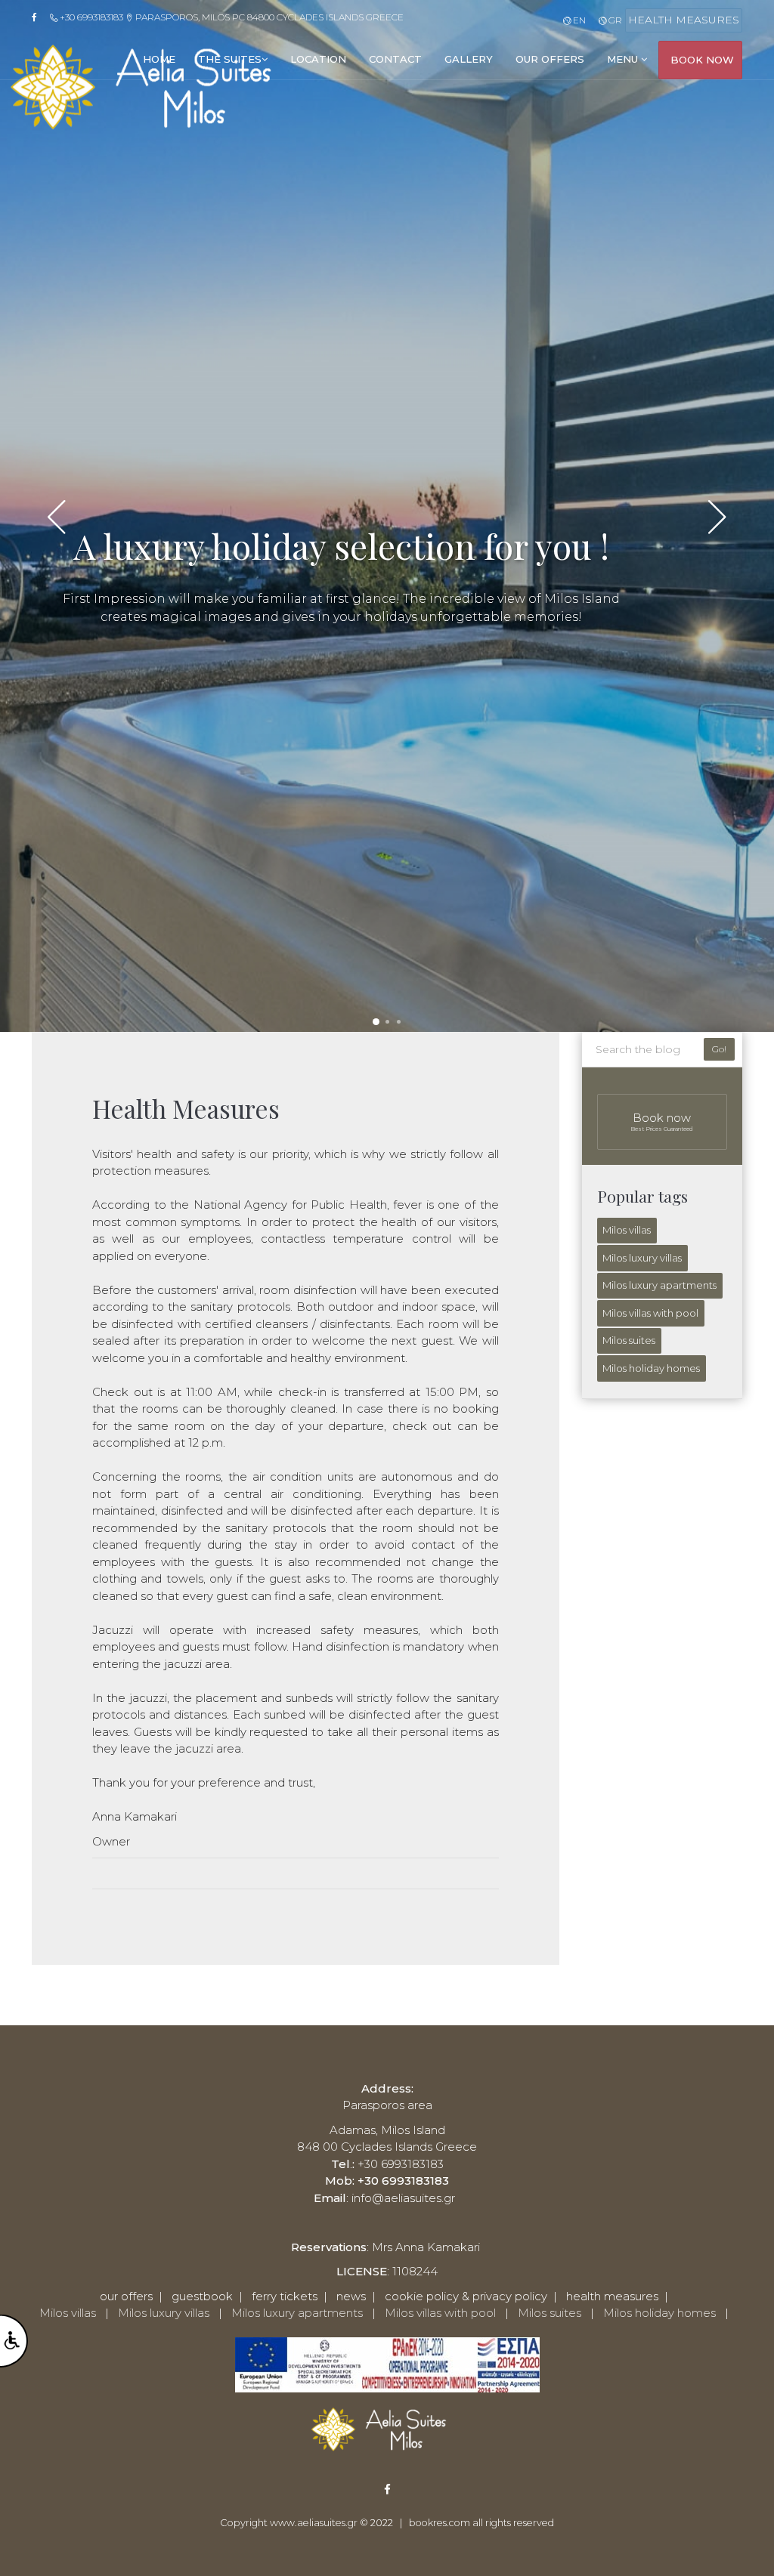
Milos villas (627, 1230)
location (318, 59)
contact (395, 59)
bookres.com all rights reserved (481, 2523)
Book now (662, 1121)
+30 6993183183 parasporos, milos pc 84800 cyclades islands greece (231, 17)
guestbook (202, 2296)
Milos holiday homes (651, 1368)
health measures (612, 2296)
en (578, 20)
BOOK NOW (702, 60)
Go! (719, 1049)
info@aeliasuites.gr (403, 2198)
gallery (469, 59)
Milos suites (629, 1340)
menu (624, 59)
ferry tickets (285, 2296)
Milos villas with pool (650, 1313)
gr (614, 20)
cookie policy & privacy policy (466, 2296)
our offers (550, 59)
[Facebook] (39, 17)
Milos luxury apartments (659, 1285)
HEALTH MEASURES (684, 20)
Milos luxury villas (642, 1258)
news (351, 2296)
